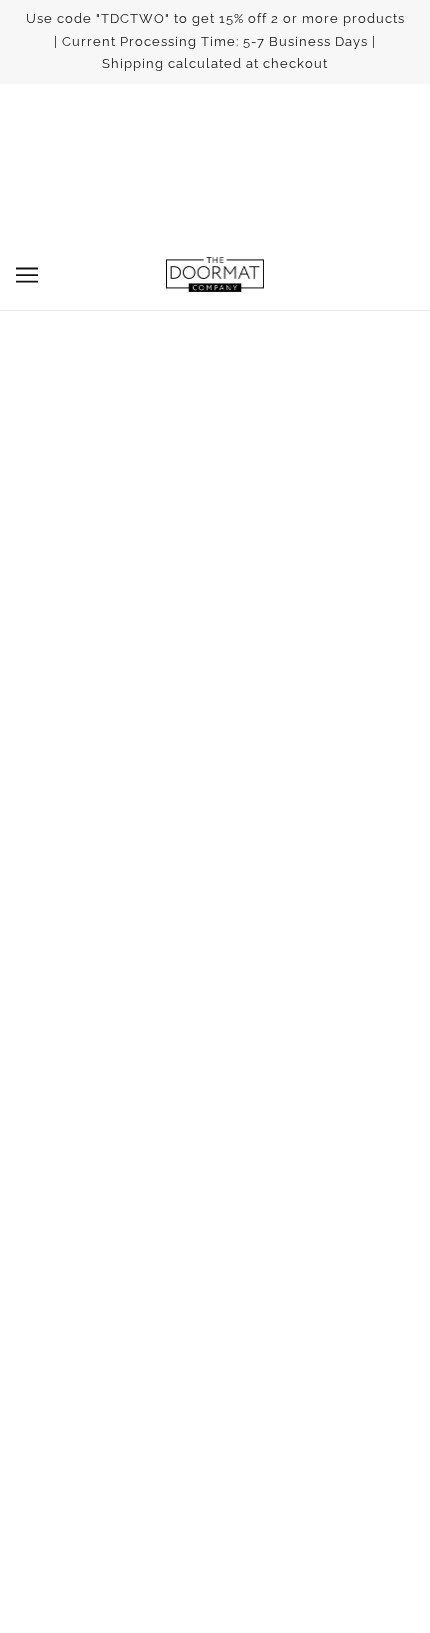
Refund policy (215, 1301)
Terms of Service (215, 1270)
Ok (329, 1467)
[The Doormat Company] (215, 274)
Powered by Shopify (215, 1590)
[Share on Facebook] (162, 993)
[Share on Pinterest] (268, 993)
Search (215, 1240)
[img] (171, 1134)
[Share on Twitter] (215, 993)
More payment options (215, 559)
